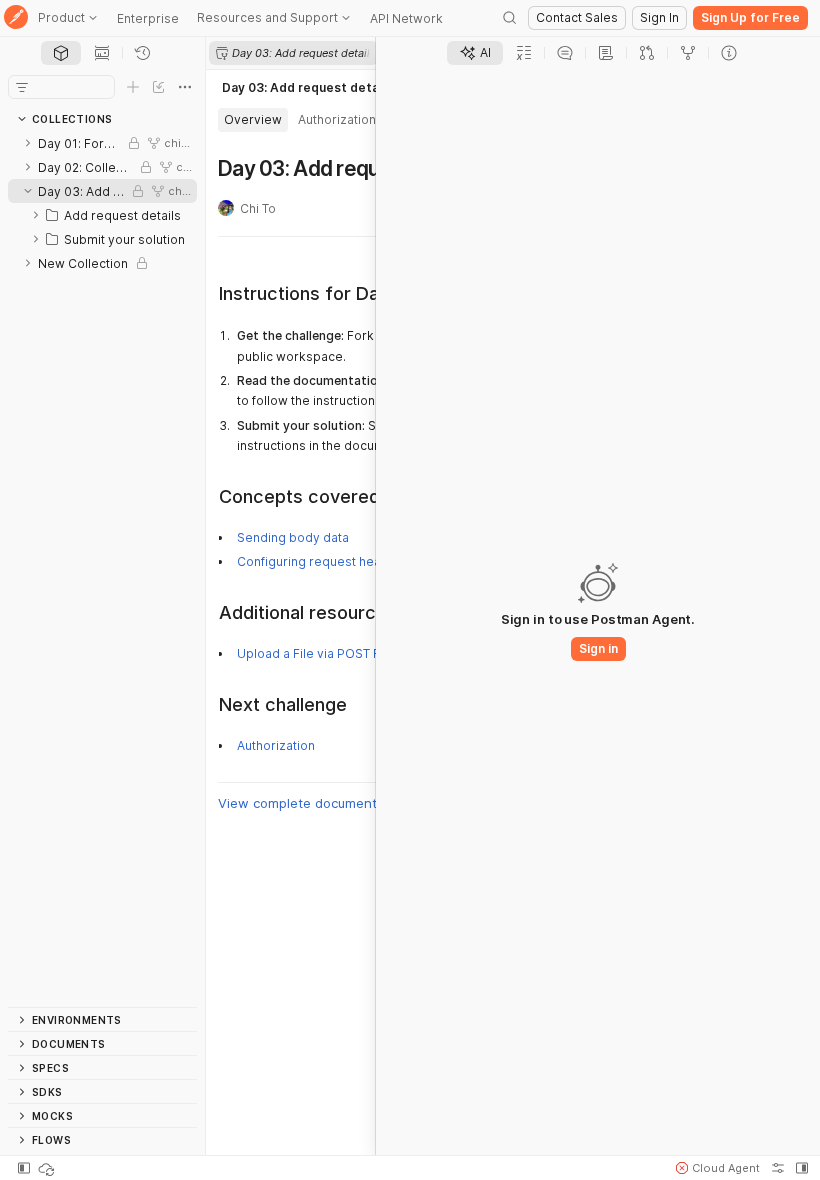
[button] (718, 1168)
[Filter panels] (22, 87)
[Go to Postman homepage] (16, 18)
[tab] (61, 53)
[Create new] (133, 87)
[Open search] (510, 18)
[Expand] (28, 143)
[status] (48, 1168)
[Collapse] (28, 191)
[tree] (102, 569)
